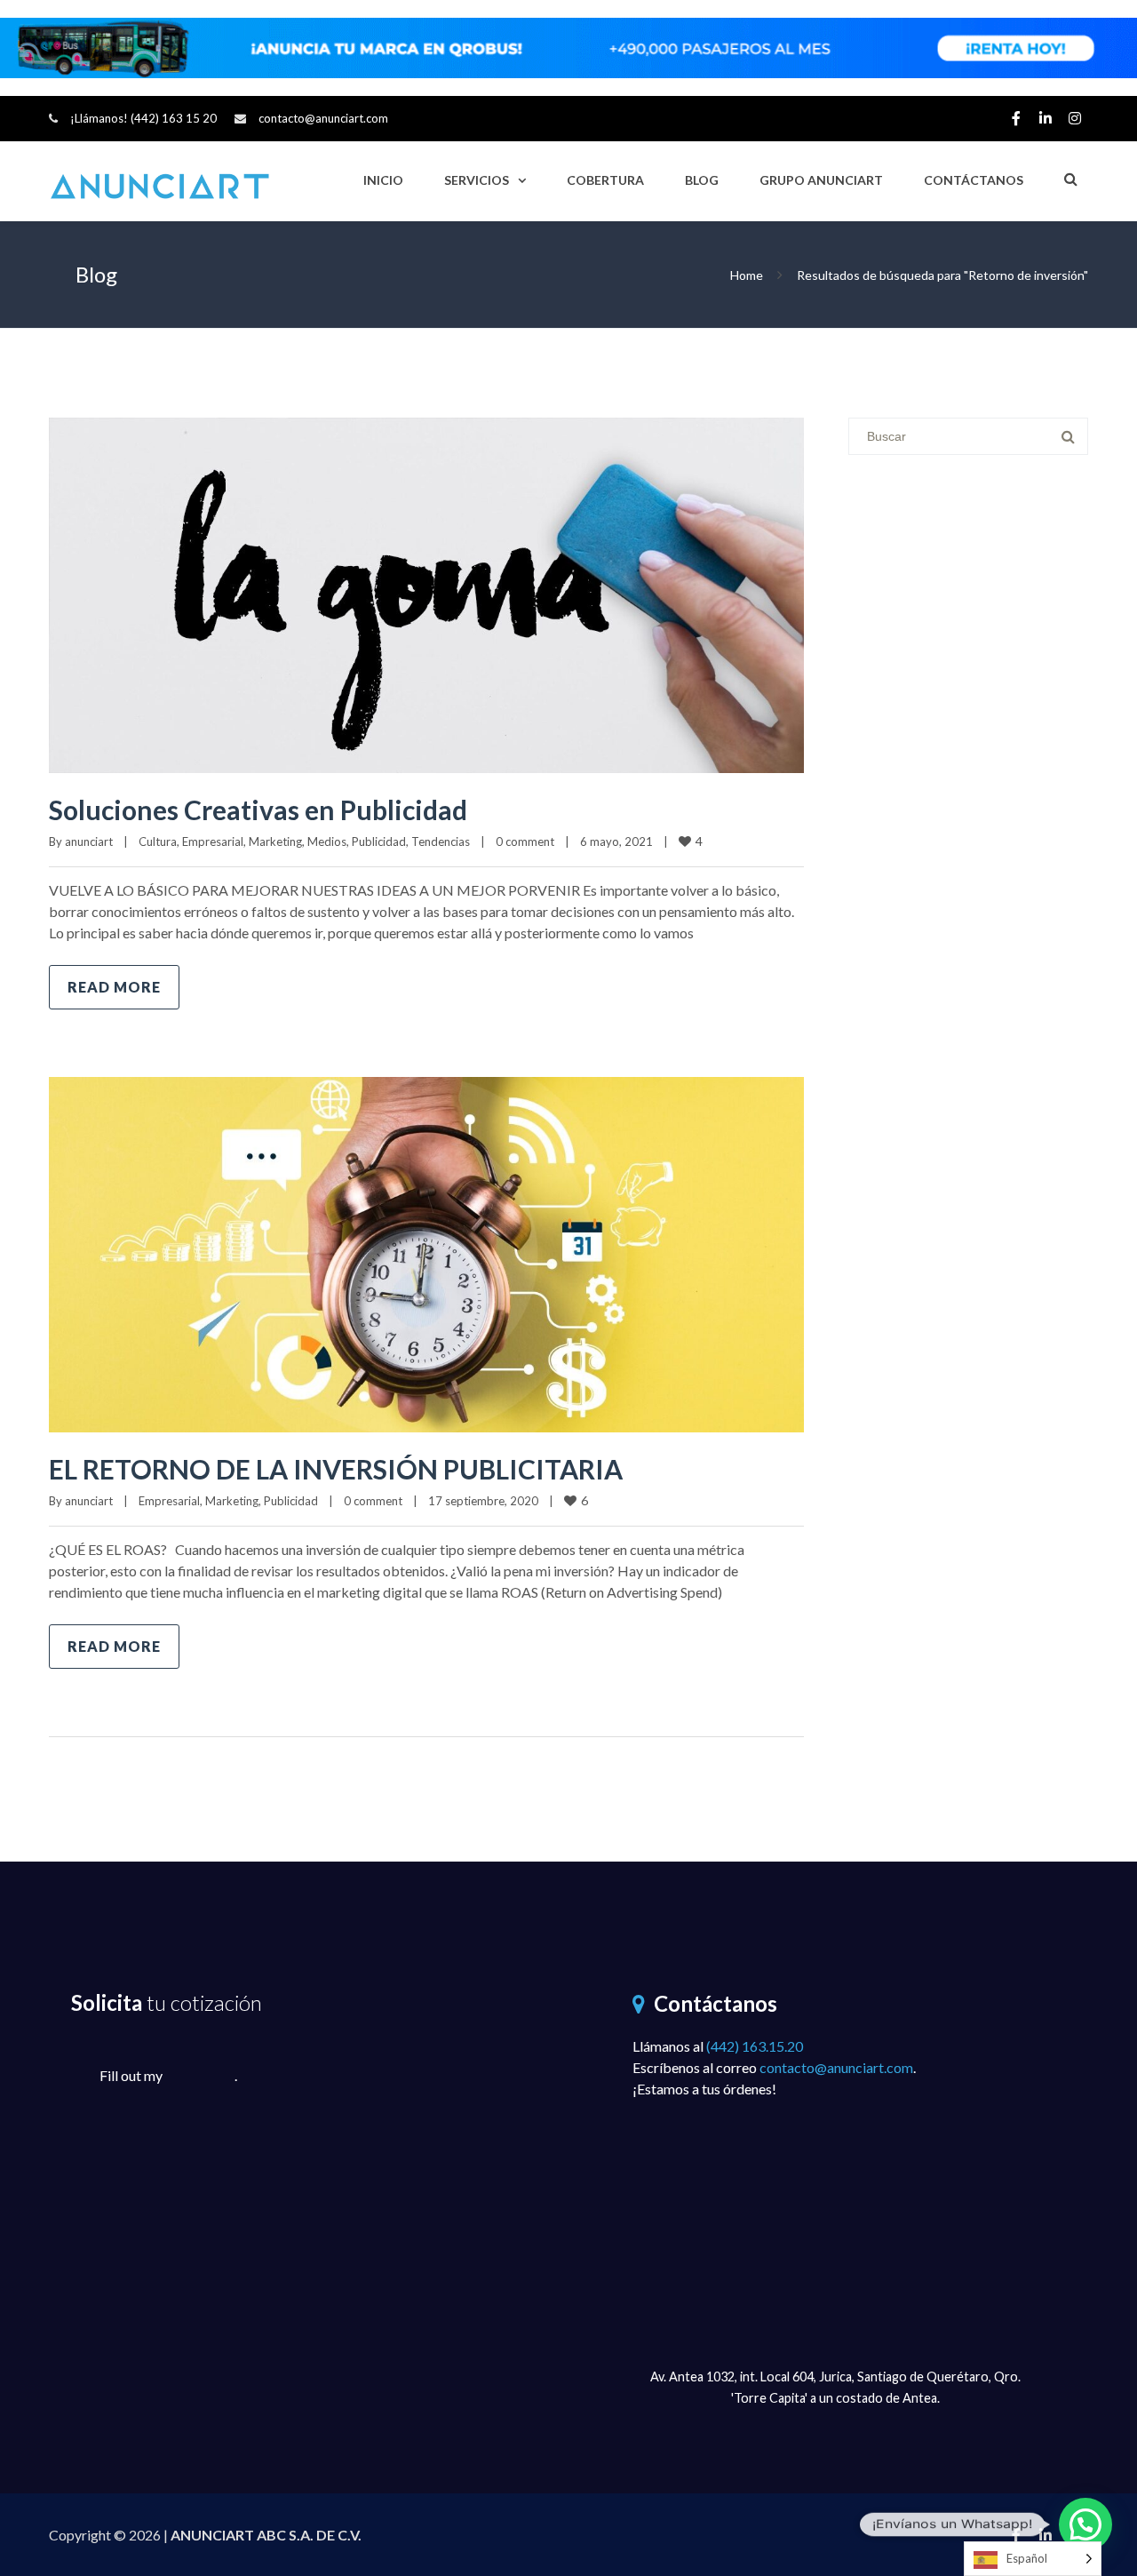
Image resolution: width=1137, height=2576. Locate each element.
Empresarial (213, 841)
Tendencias (441, 841)
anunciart (89, 841)
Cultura (158, 841)
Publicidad (379, 841)
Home (747, 275)
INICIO (383, 180)
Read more (114, 987)
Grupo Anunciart (821, 180)
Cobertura (605, 180)
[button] (1085, 2524)
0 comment (525, 841)
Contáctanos (974, 180)
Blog (702, 180)
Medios (327, 841)
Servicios (477, 180)
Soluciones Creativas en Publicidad (258, 809)
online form (200, 2075)
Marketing (275, 841)
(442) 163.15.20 (755, 2046)
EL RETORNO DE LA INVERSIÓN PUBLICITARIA (336, 1469)
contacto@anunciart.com (323, 118)
